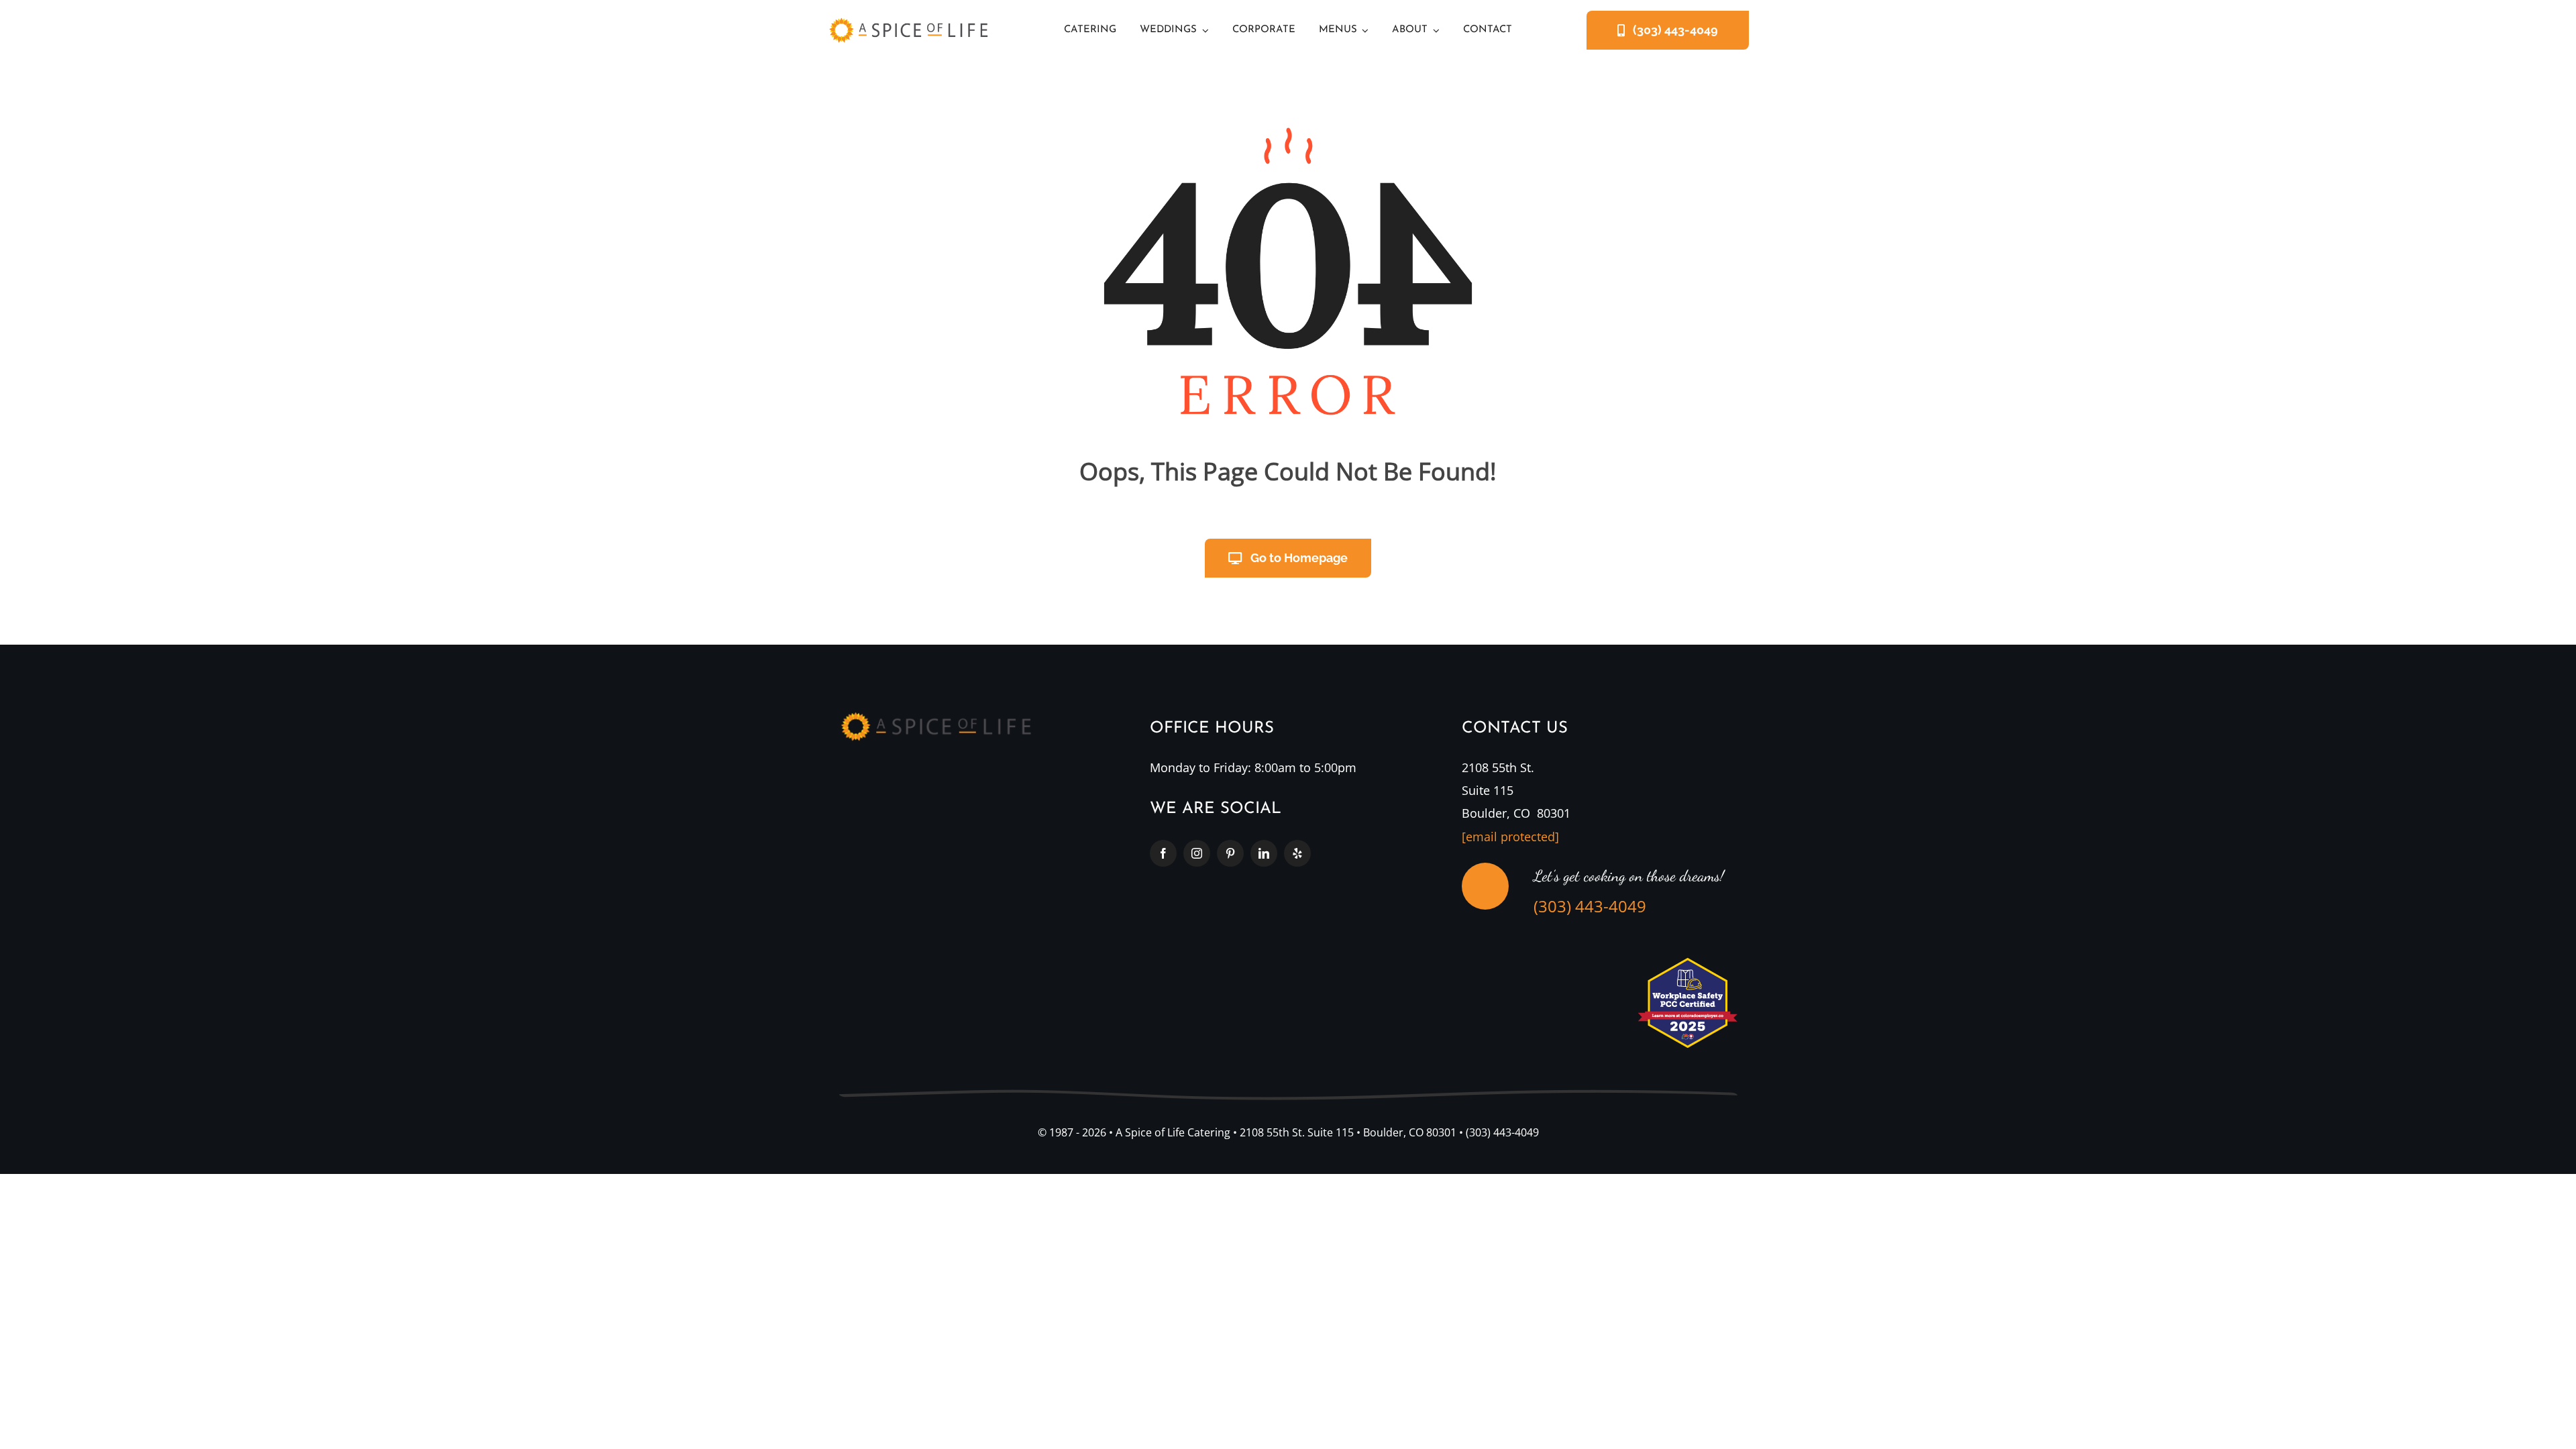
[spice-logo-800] (936, 718)
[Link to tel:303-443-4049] (1485, 886)
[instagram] (1197, 853)
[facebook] (1163, 853)
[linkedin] (1264, 853)
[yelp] (1297, 853)
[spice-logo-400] (908, 23)
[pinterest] (1230, 853)
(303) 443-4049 (1590, 906)
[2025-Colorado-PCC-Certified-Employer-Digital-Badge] (1687, 963)
